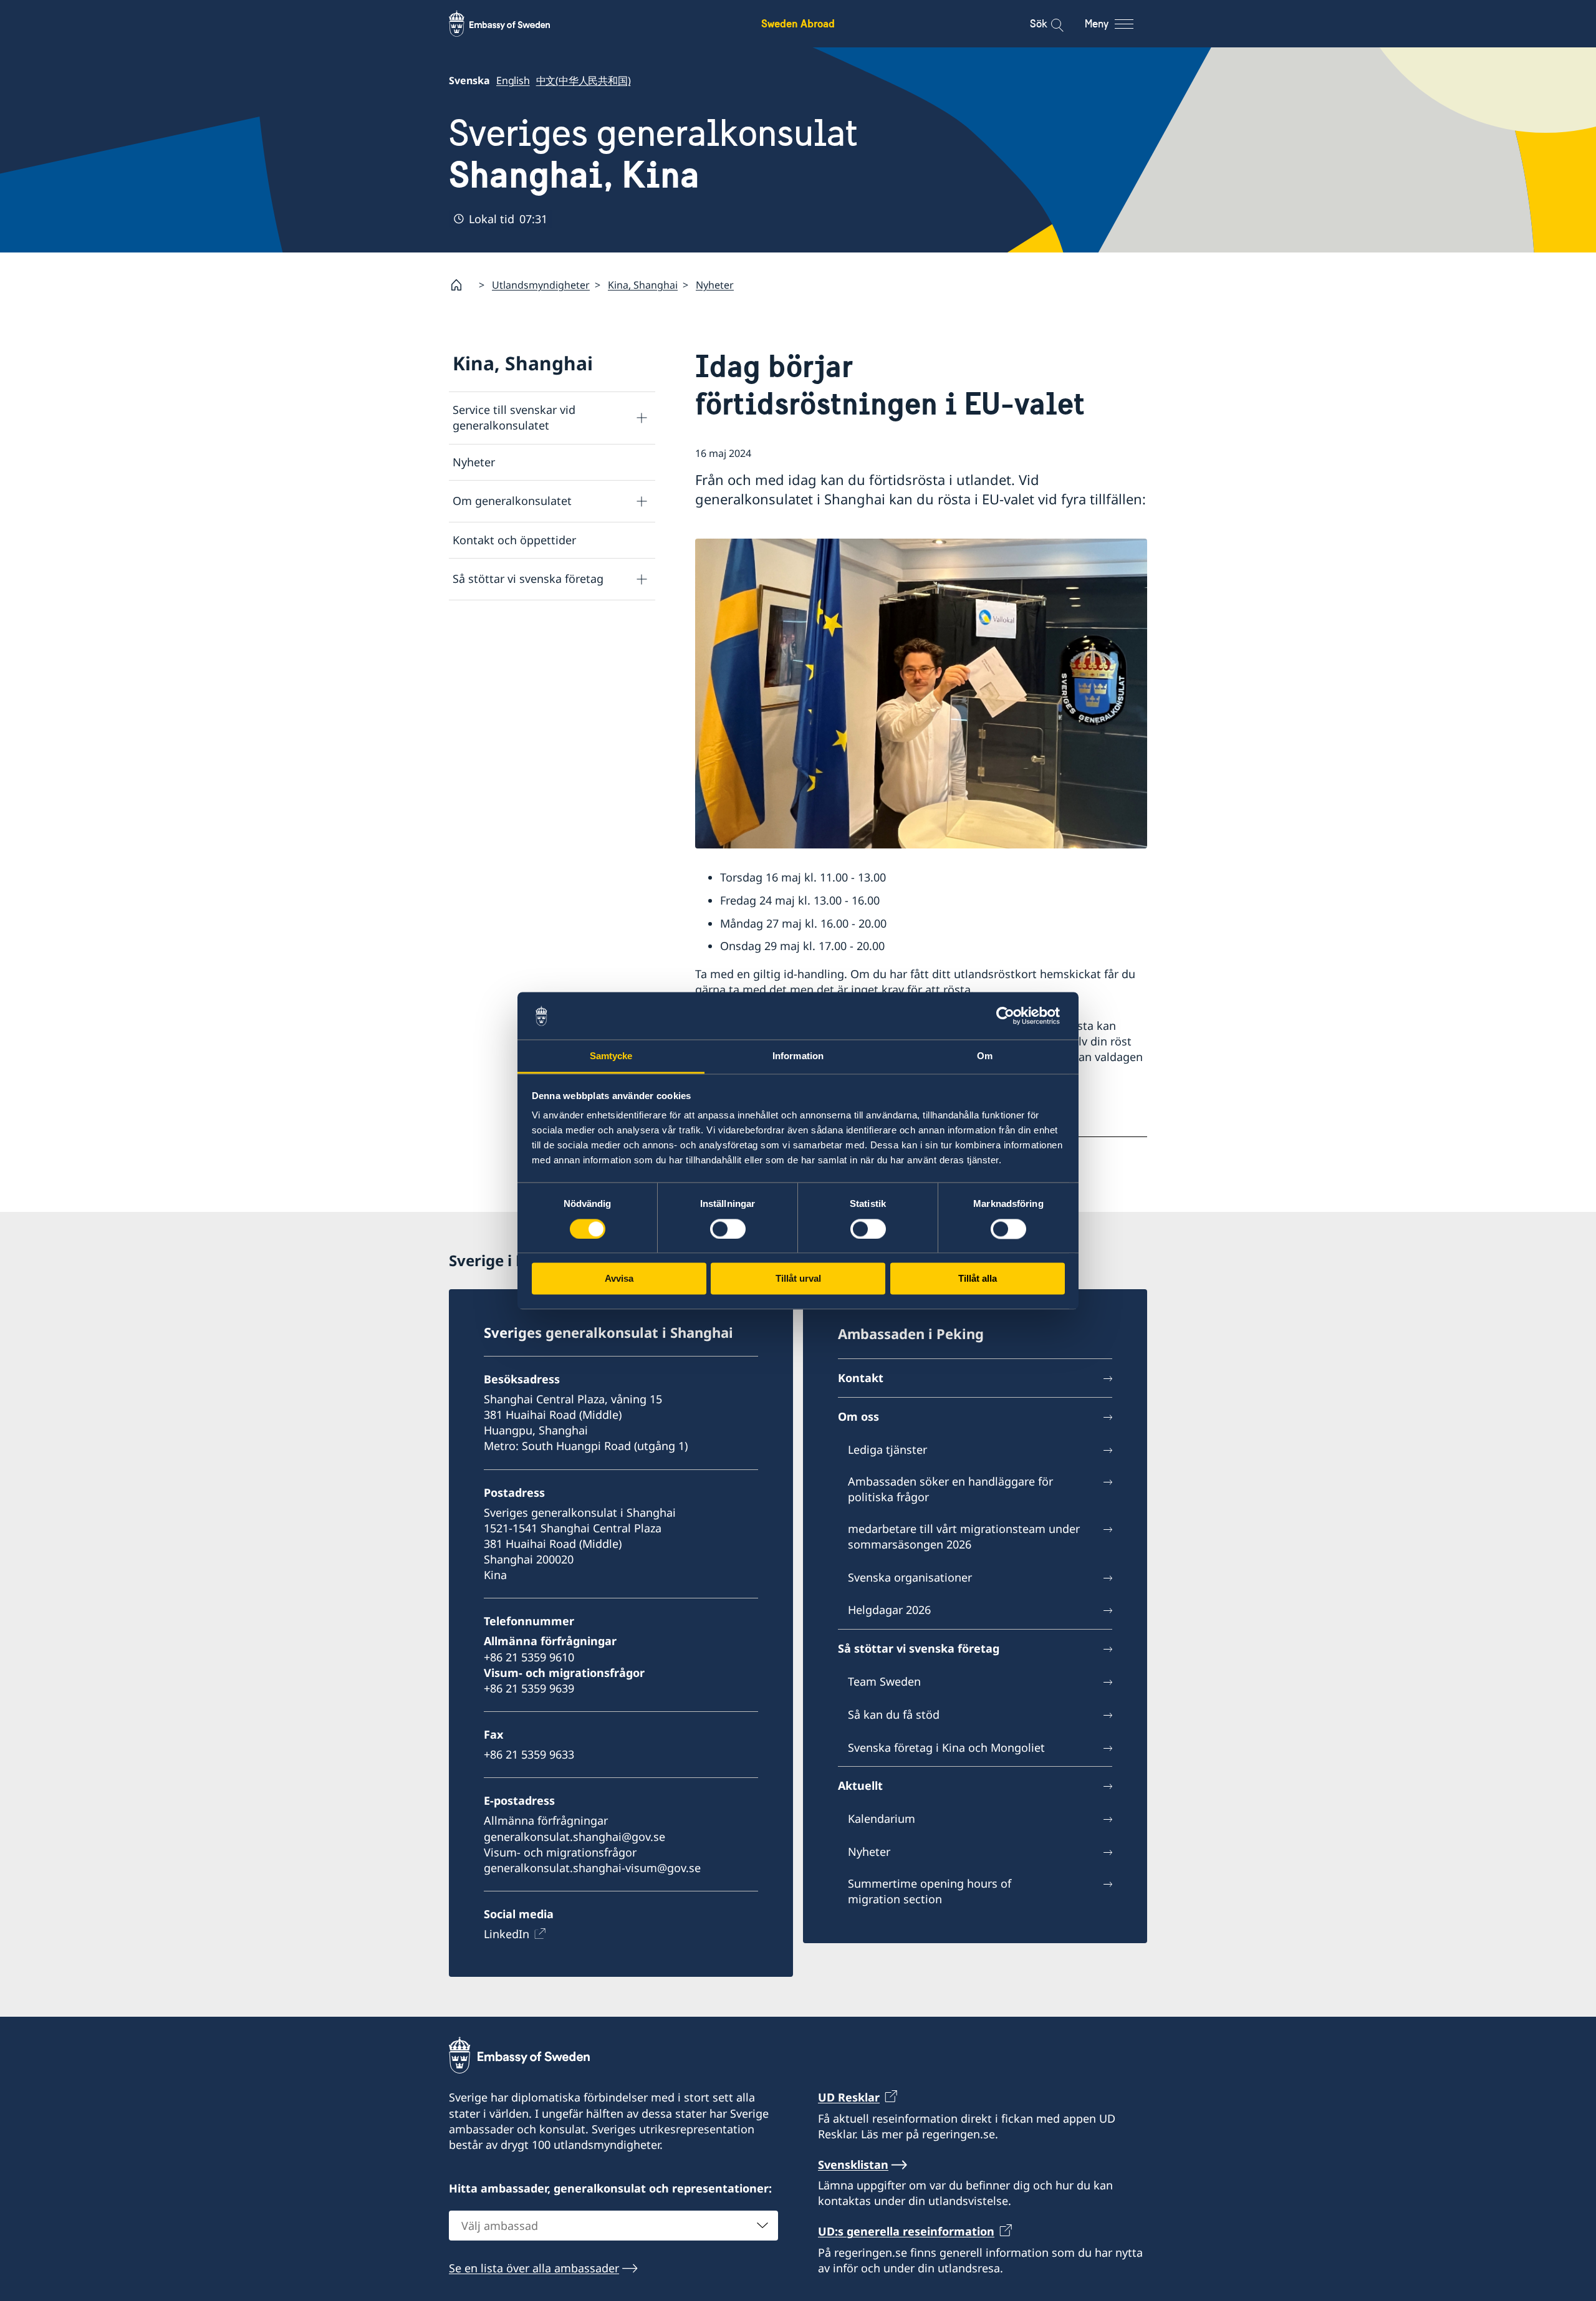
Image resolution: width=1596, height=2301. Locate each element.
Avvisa (619, 1279)
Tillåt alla (978, 1279)
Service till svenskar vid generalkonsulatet (514, 417)
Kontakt (861, 1378)
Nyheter (715, 285)
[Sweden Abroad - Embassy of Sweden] (511, 24)
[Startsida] (461, 285)
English (513, 80)
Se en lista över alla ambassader (534, 2268)
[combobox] (613, 2226)
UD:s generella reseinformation (906, 2231)
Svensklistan (853, 2164)
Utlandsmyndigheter (541, 285)
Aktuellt (860, 1785)
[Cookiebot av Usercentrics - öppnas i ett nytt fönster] (1010, 1016)
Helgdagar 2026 (889, 1610)
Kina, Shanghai (643, 285)
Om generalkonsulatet (512, 501)
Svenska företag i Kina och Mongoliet (946, 1747)
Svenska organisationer (910, 1577)
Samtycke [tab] (611, 1056)
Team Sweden (884, 1681)
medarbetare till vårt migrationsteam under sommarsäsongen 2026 (964, 1536)
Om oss (858, 1416)
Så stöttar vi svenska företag (528, 579)
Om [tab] (985, 1056)
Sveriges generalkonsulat (653, 154)
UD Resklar (849, 2097)
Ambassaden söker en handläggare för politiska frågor (950, 1489)
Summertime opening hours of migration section (930, 1891)
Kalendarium (882, 1818)
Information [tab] (798, 1056)
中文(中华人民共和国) (584, 80)
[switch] (728, 1229)
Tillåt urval (798, 1279)
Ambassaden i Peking (911, 1333)
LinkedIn (507, 1934)
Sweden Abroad (798, 23)
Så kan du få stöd (894, 1714)
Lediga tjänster (887, 1449)
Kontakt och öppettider (514, 540)
